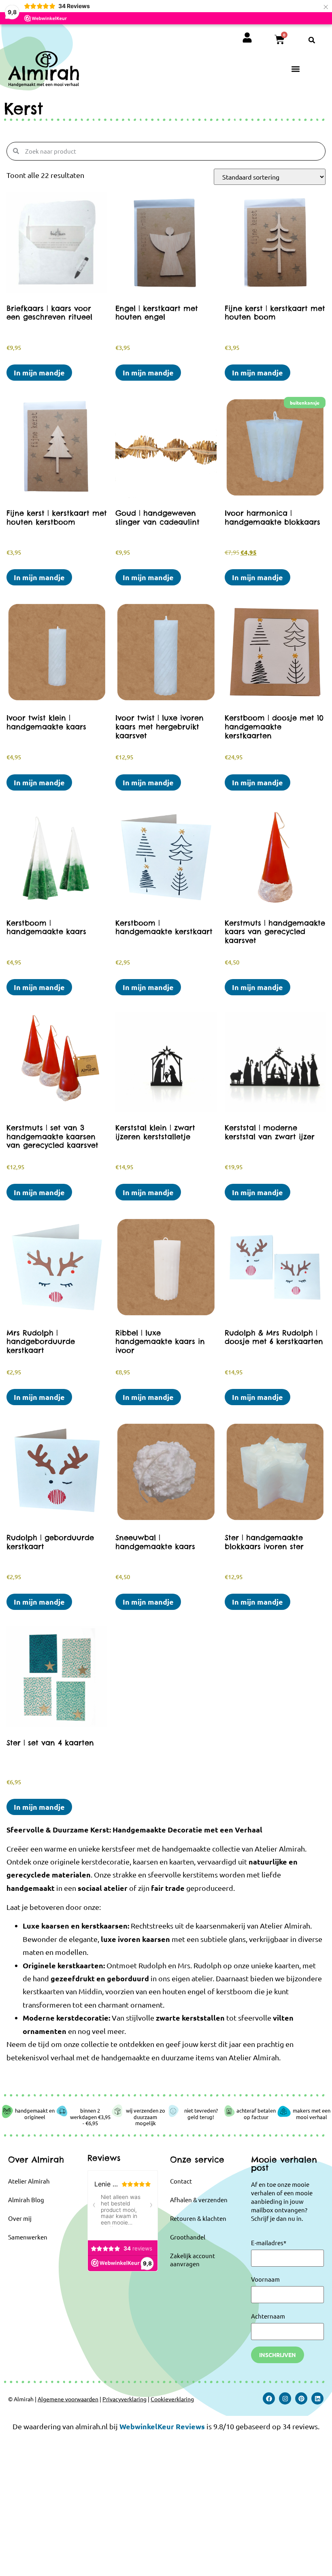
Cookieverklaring (172, 2399)
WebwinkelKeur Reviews (162, 2426)
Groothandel (188, 2237)
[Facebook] (269, 2398)
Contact (181, 2181)
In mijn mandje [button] (39, 372)
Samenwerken (28, 2237)
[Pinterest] (301, 2398)
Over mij (20, 2218)
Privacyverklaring (125, 2399)
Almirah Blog (26, 2200)
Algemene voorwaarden (68, 2399)
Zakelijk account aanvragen (193, 2260)
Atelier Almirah (29, 2181)
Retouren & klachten (198, 2218)
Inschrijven (278, 2355)
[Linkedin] (317, 2398)
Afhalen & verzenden (199, 2200)
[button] (312, 40)
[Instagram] (285, 2398)
